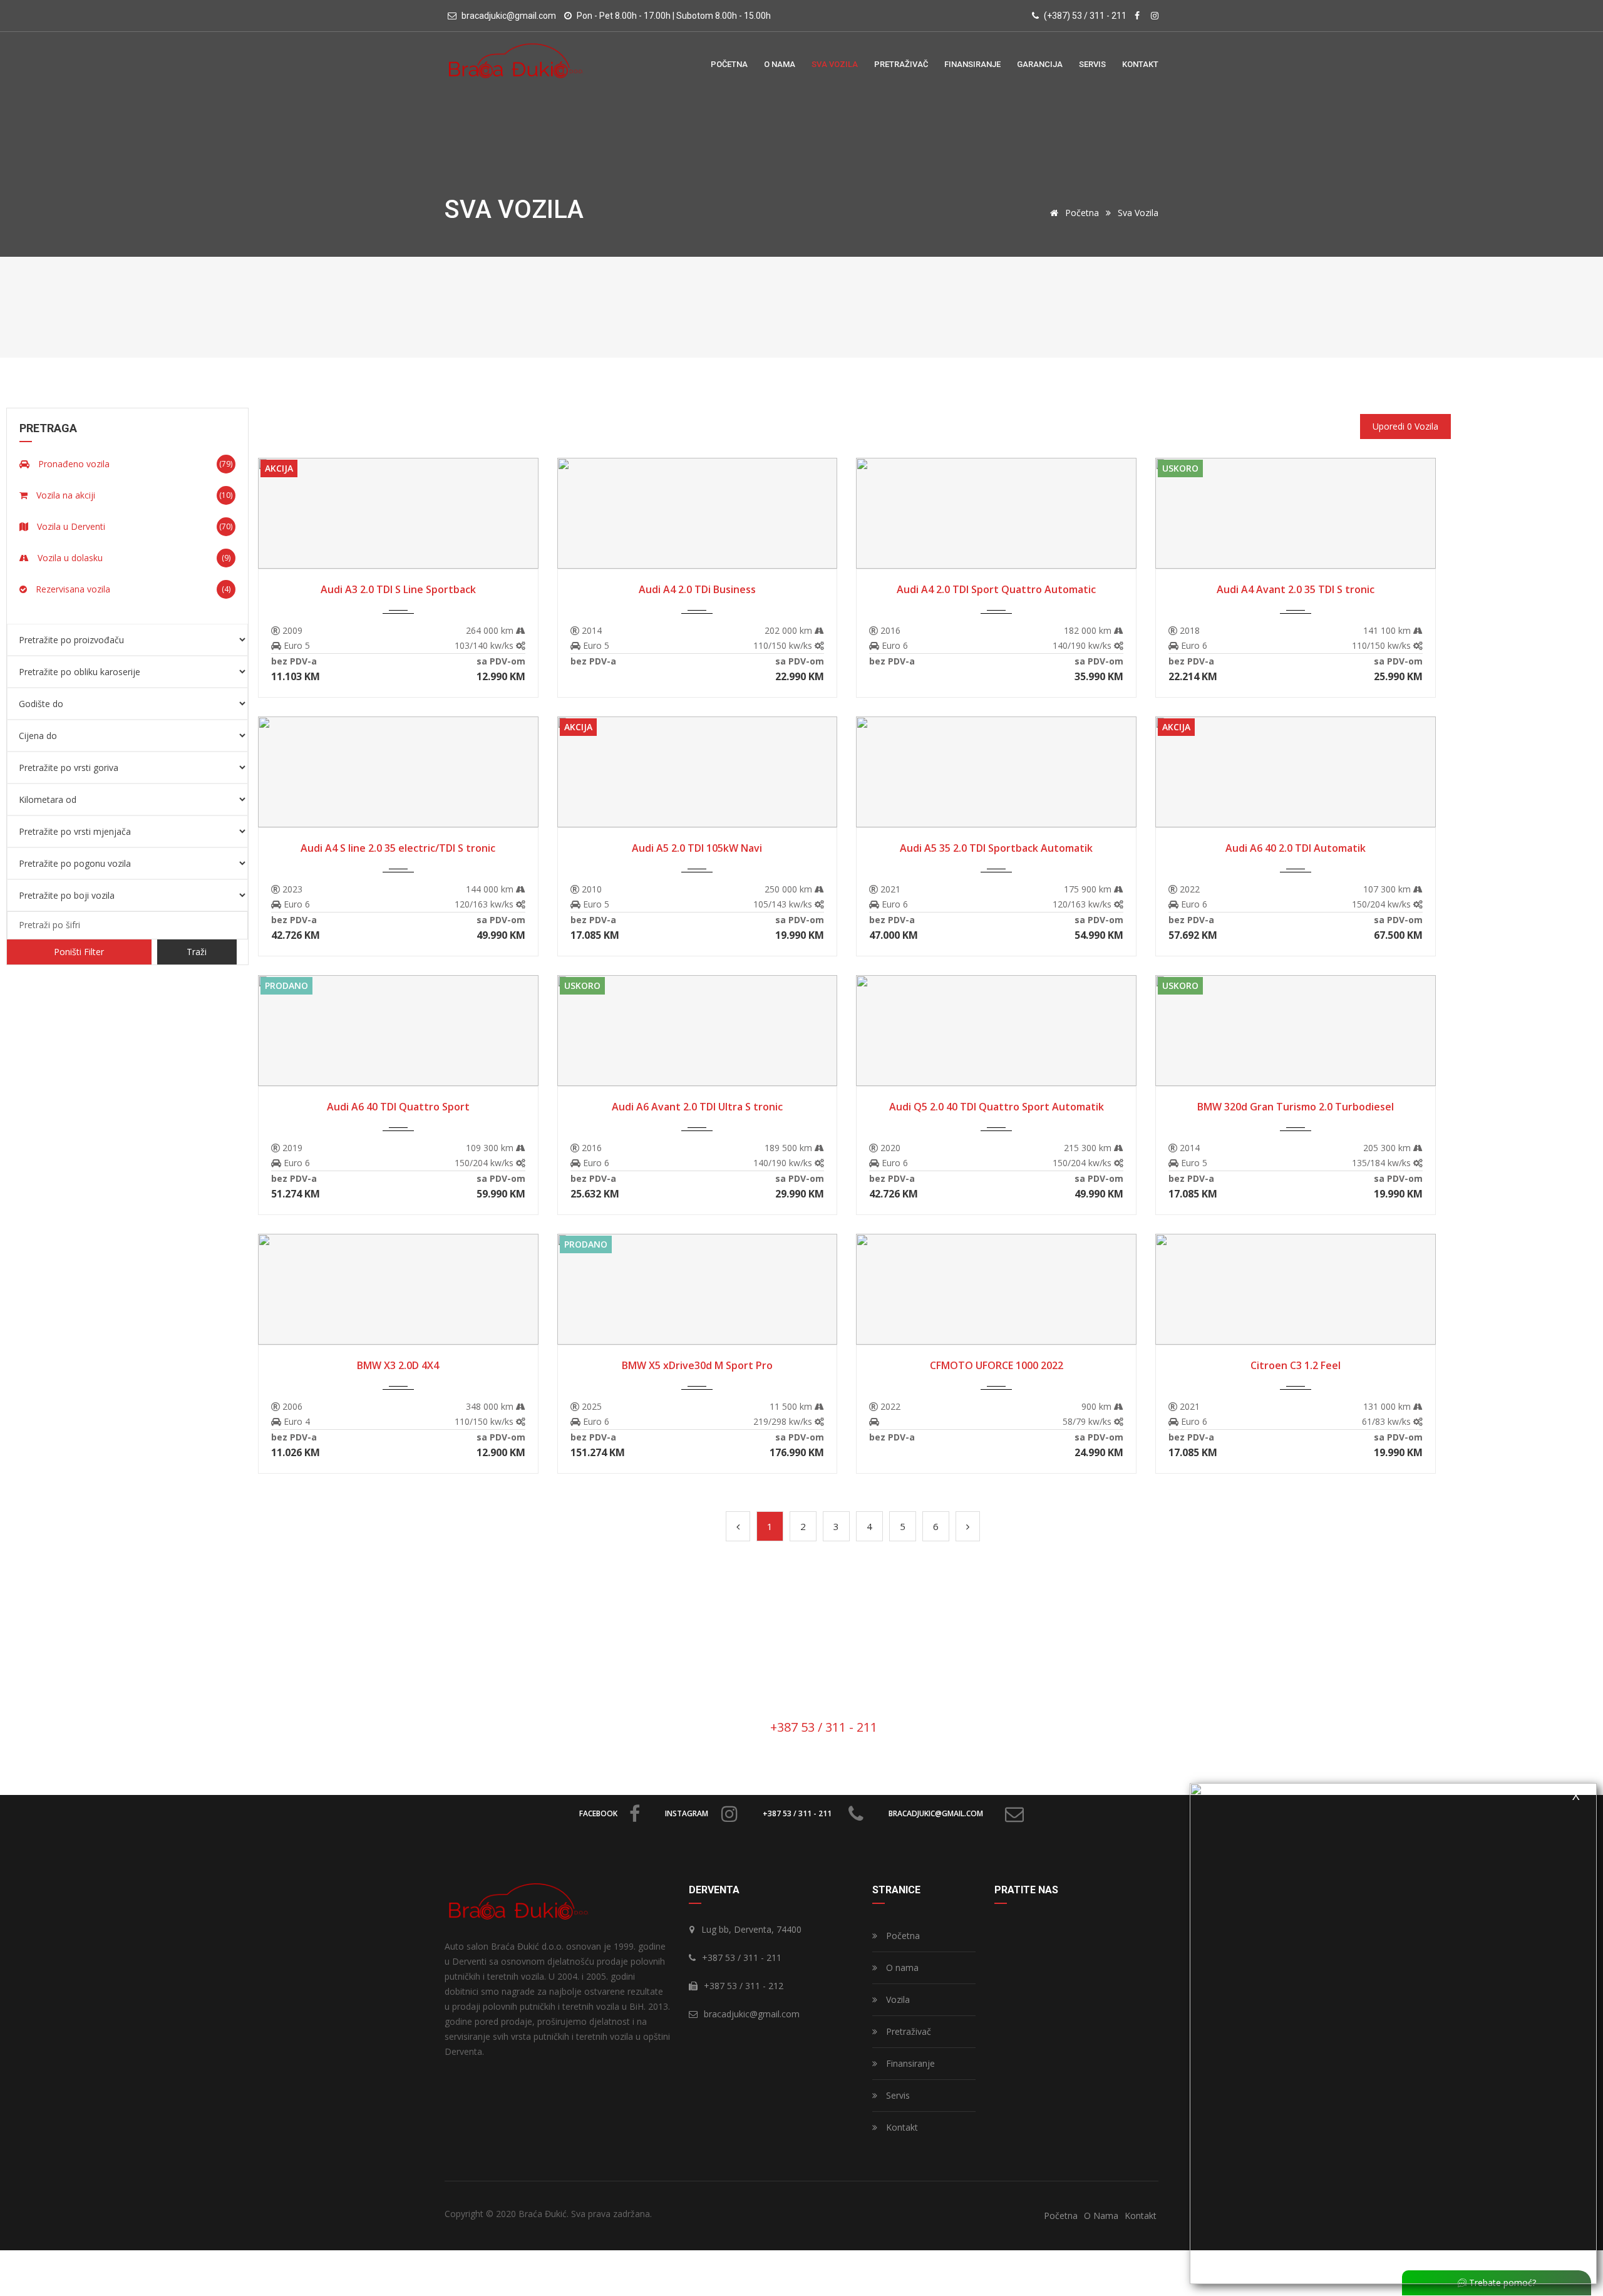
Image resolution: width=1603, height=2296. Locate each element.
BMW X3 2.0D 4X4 (398, 1365)
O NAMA (780, 64)
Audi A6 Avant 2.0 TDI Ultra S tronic (697, 1107)
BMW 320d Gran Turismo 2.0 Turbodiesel (1296, 1107)
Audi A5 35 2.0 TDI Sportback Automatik (996, 848)
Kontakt (901, 2127)
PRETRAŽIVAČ (901, 64)
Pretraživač (907, 2031)
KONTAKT (1140, 64)
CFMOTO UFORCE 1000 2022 (997, 1365)
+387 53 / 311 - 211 (797, 1813)
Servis (897, 2095)
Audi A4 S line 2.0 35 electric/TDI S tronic (398, 848)
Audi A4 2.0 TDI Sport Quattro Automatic (996, 589)
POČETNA (729, 64)
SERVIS (1092, 64)
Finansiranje (909, 2063)
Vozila (897, 1999)
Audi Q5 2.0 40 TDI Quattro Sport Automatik (997, 1107)
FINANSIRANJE (972, 64)
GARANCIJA (1040, 64)
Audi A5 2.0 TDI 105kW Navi (697, 848)
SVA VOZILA (835, 64)
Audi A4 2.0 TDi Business (697, 589)
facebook (598, 1813)
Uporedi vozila (1405, 426)
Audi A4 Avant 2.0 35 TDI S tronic (1296, 589)
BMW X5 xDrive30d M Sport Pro (697, 1365)
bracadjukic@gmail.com (936, 1813)
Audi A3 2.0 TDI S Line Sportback (398, 589)
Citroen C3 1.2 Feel (1296, 1365)
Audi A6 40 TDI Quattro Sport (398, 1107)
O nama (901, 1968)
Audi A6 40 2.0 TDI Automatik (1296, 848)
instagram (687, 1813)
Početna (1081, 213)
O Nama (1101, 2216)
